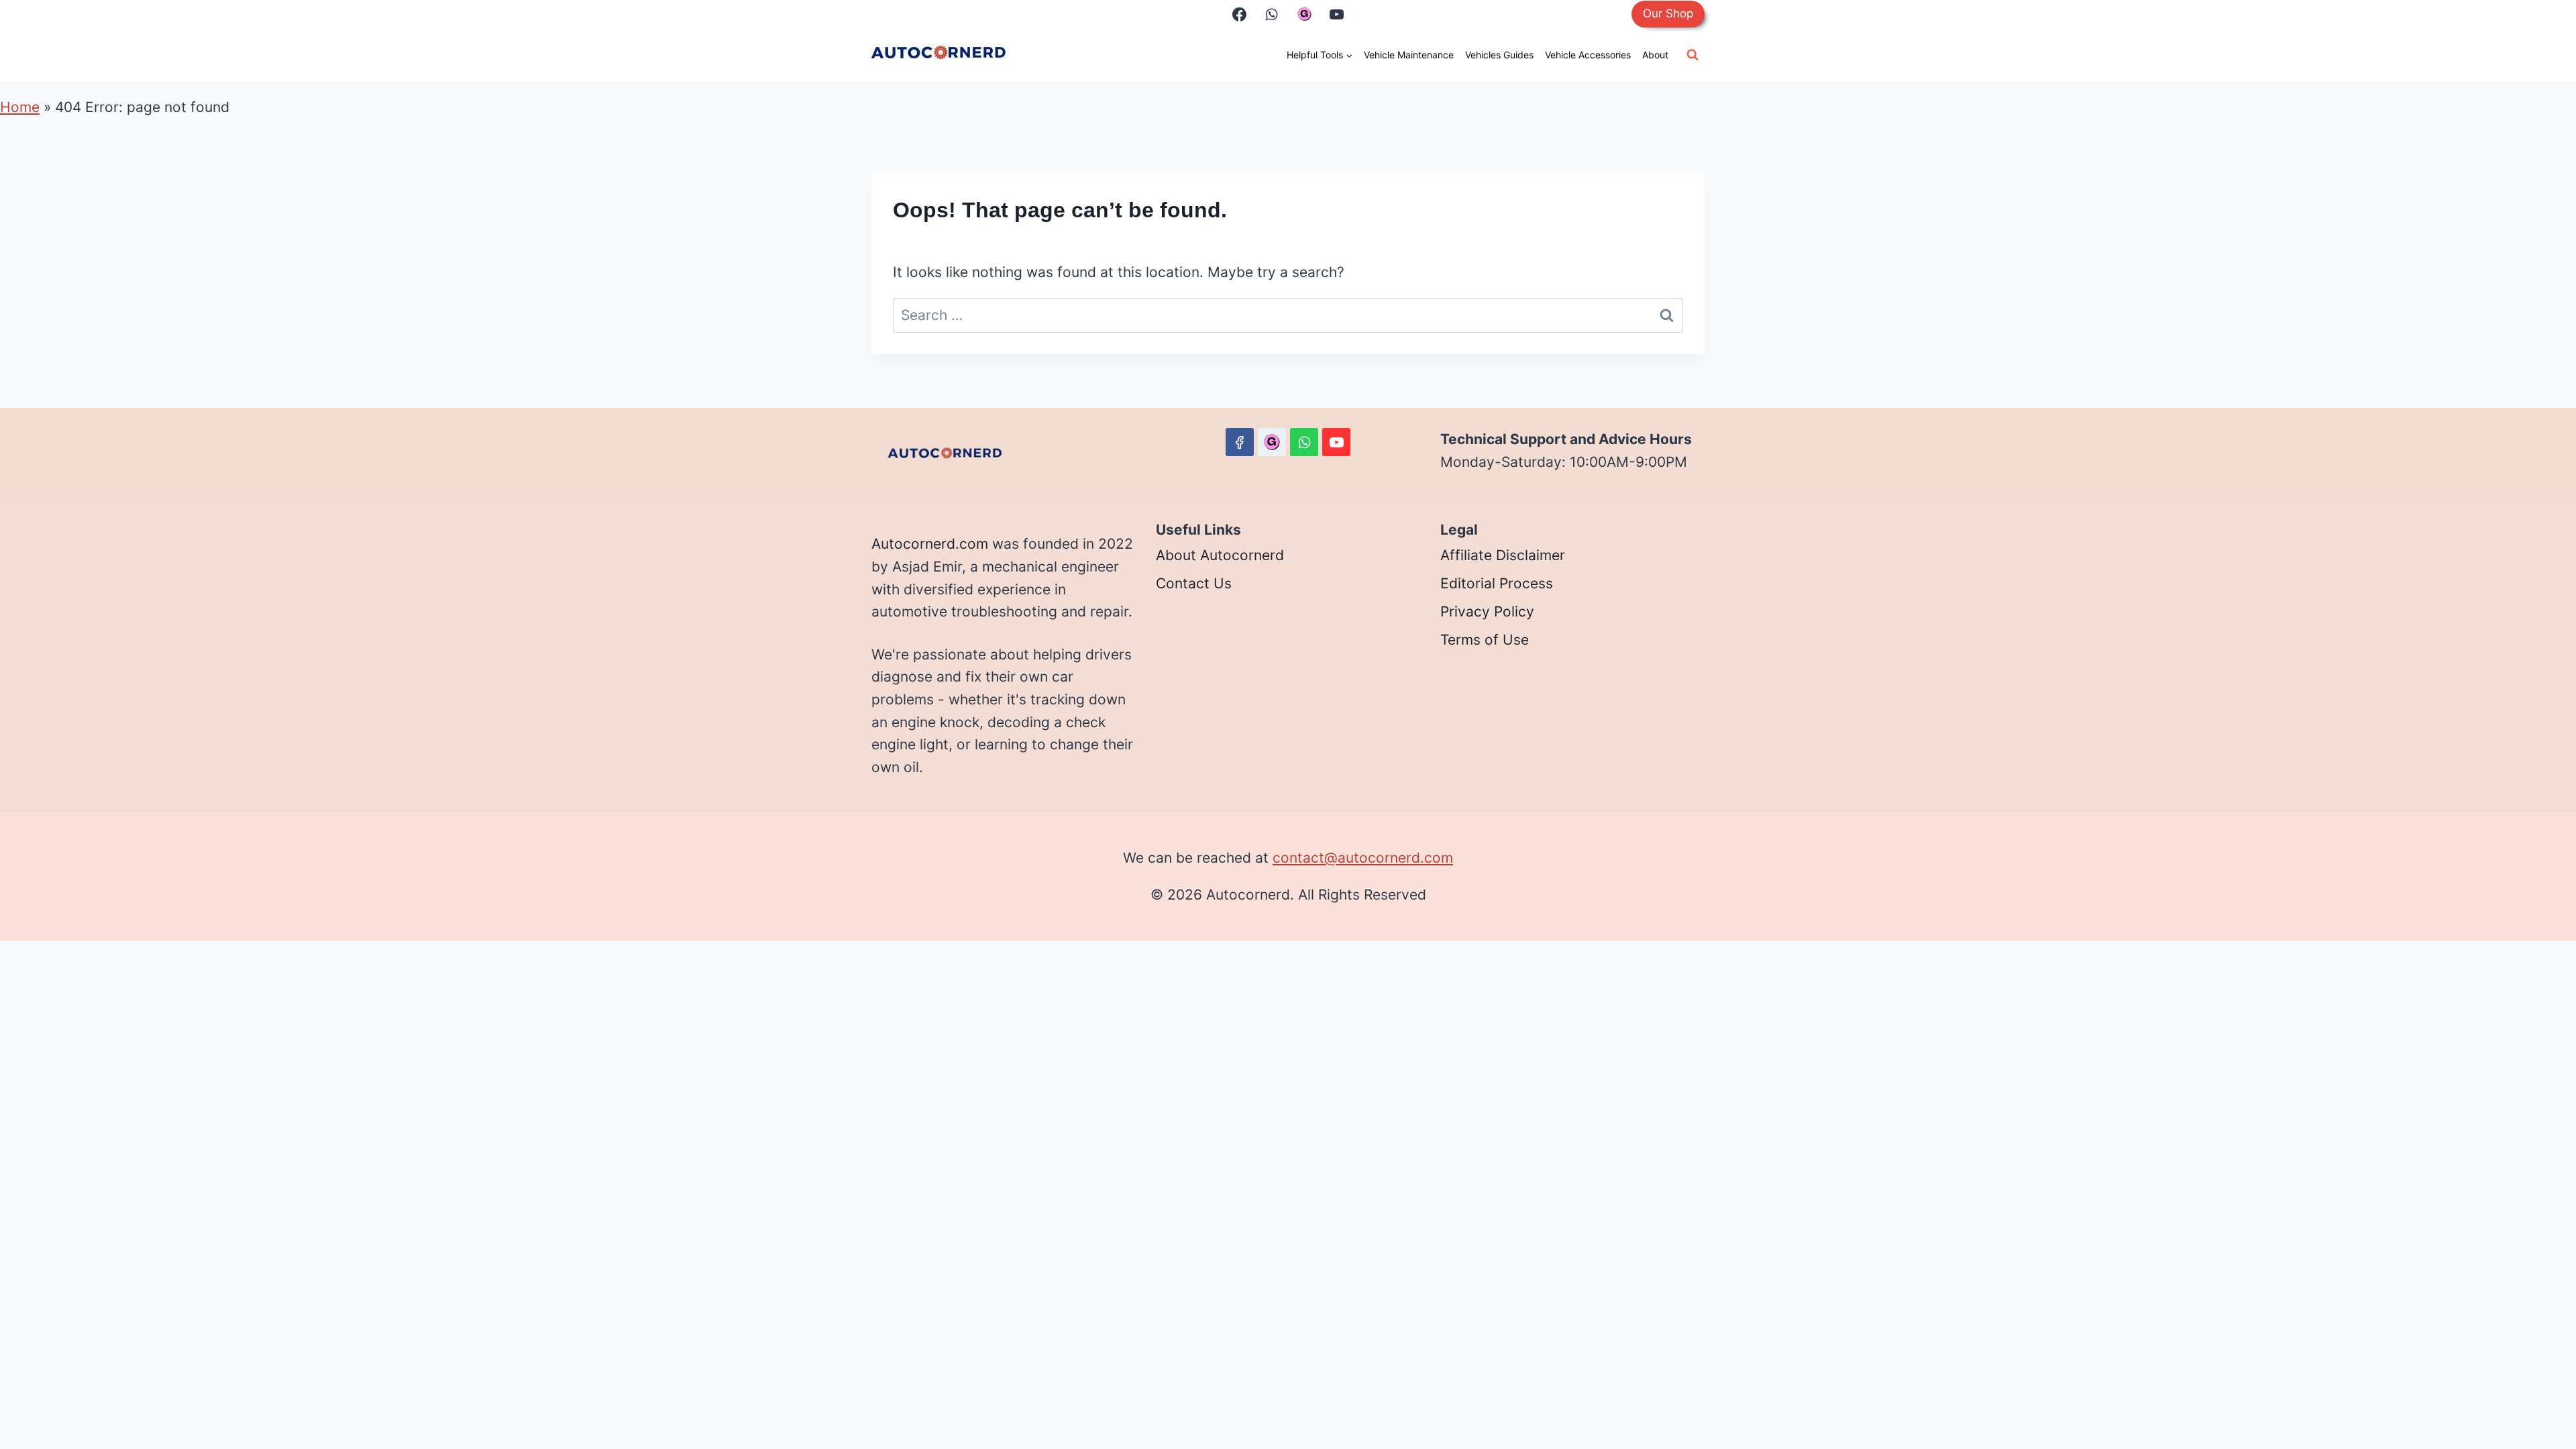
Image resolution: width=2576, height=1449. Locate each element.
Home (20, 107)
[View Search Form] (1693, 55)
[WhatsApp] (1272, 14)
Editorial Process (1497, 583)
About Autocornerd (1220, 555)
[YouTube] (1336, 14)
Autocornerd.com (930, 544)
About (1655, 55)
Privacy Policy (1487, 611)
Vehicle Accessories (1588, 55)
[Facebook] (1240, 14)
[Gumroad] (1304, 14)
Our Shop (1668, 13)
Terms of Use (1485, 640)
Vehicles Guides (1499, 55)
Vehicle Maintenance (1409, 55)
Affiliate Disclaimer (1503, 555)
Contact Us (1194, 583)
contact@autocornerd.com (1363, 858)
